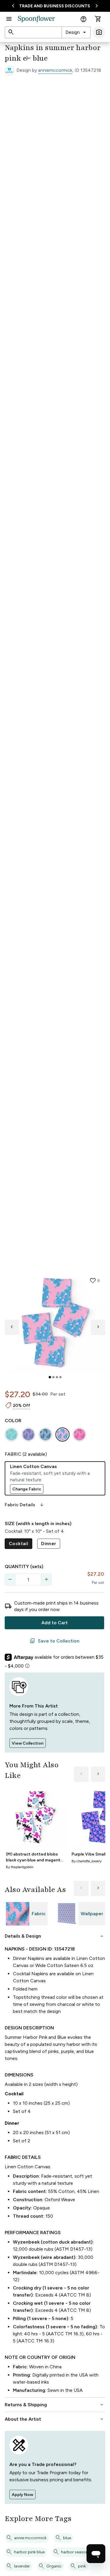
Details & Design (55, 1936)
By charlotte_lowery (87, 1861)
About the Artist (55, 2419)
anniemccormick (55, 70)
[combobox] (76, 32)
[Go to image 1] (50, 1377)
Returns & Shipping (55, 2405)
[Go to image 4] (60, 1377)
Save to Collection (55, 1641)
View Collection (28, 1743)
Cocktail (18, 1544)
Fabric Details (25, 1505)
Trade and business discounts (55, 6)
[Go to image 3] (57, 1377)
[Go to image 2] (53, 1377)
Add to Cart (55, 1623)
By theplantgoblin (20, 1867)
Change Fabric (27, 1489)
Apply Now (22, 2495)
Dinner (49, 1544)
